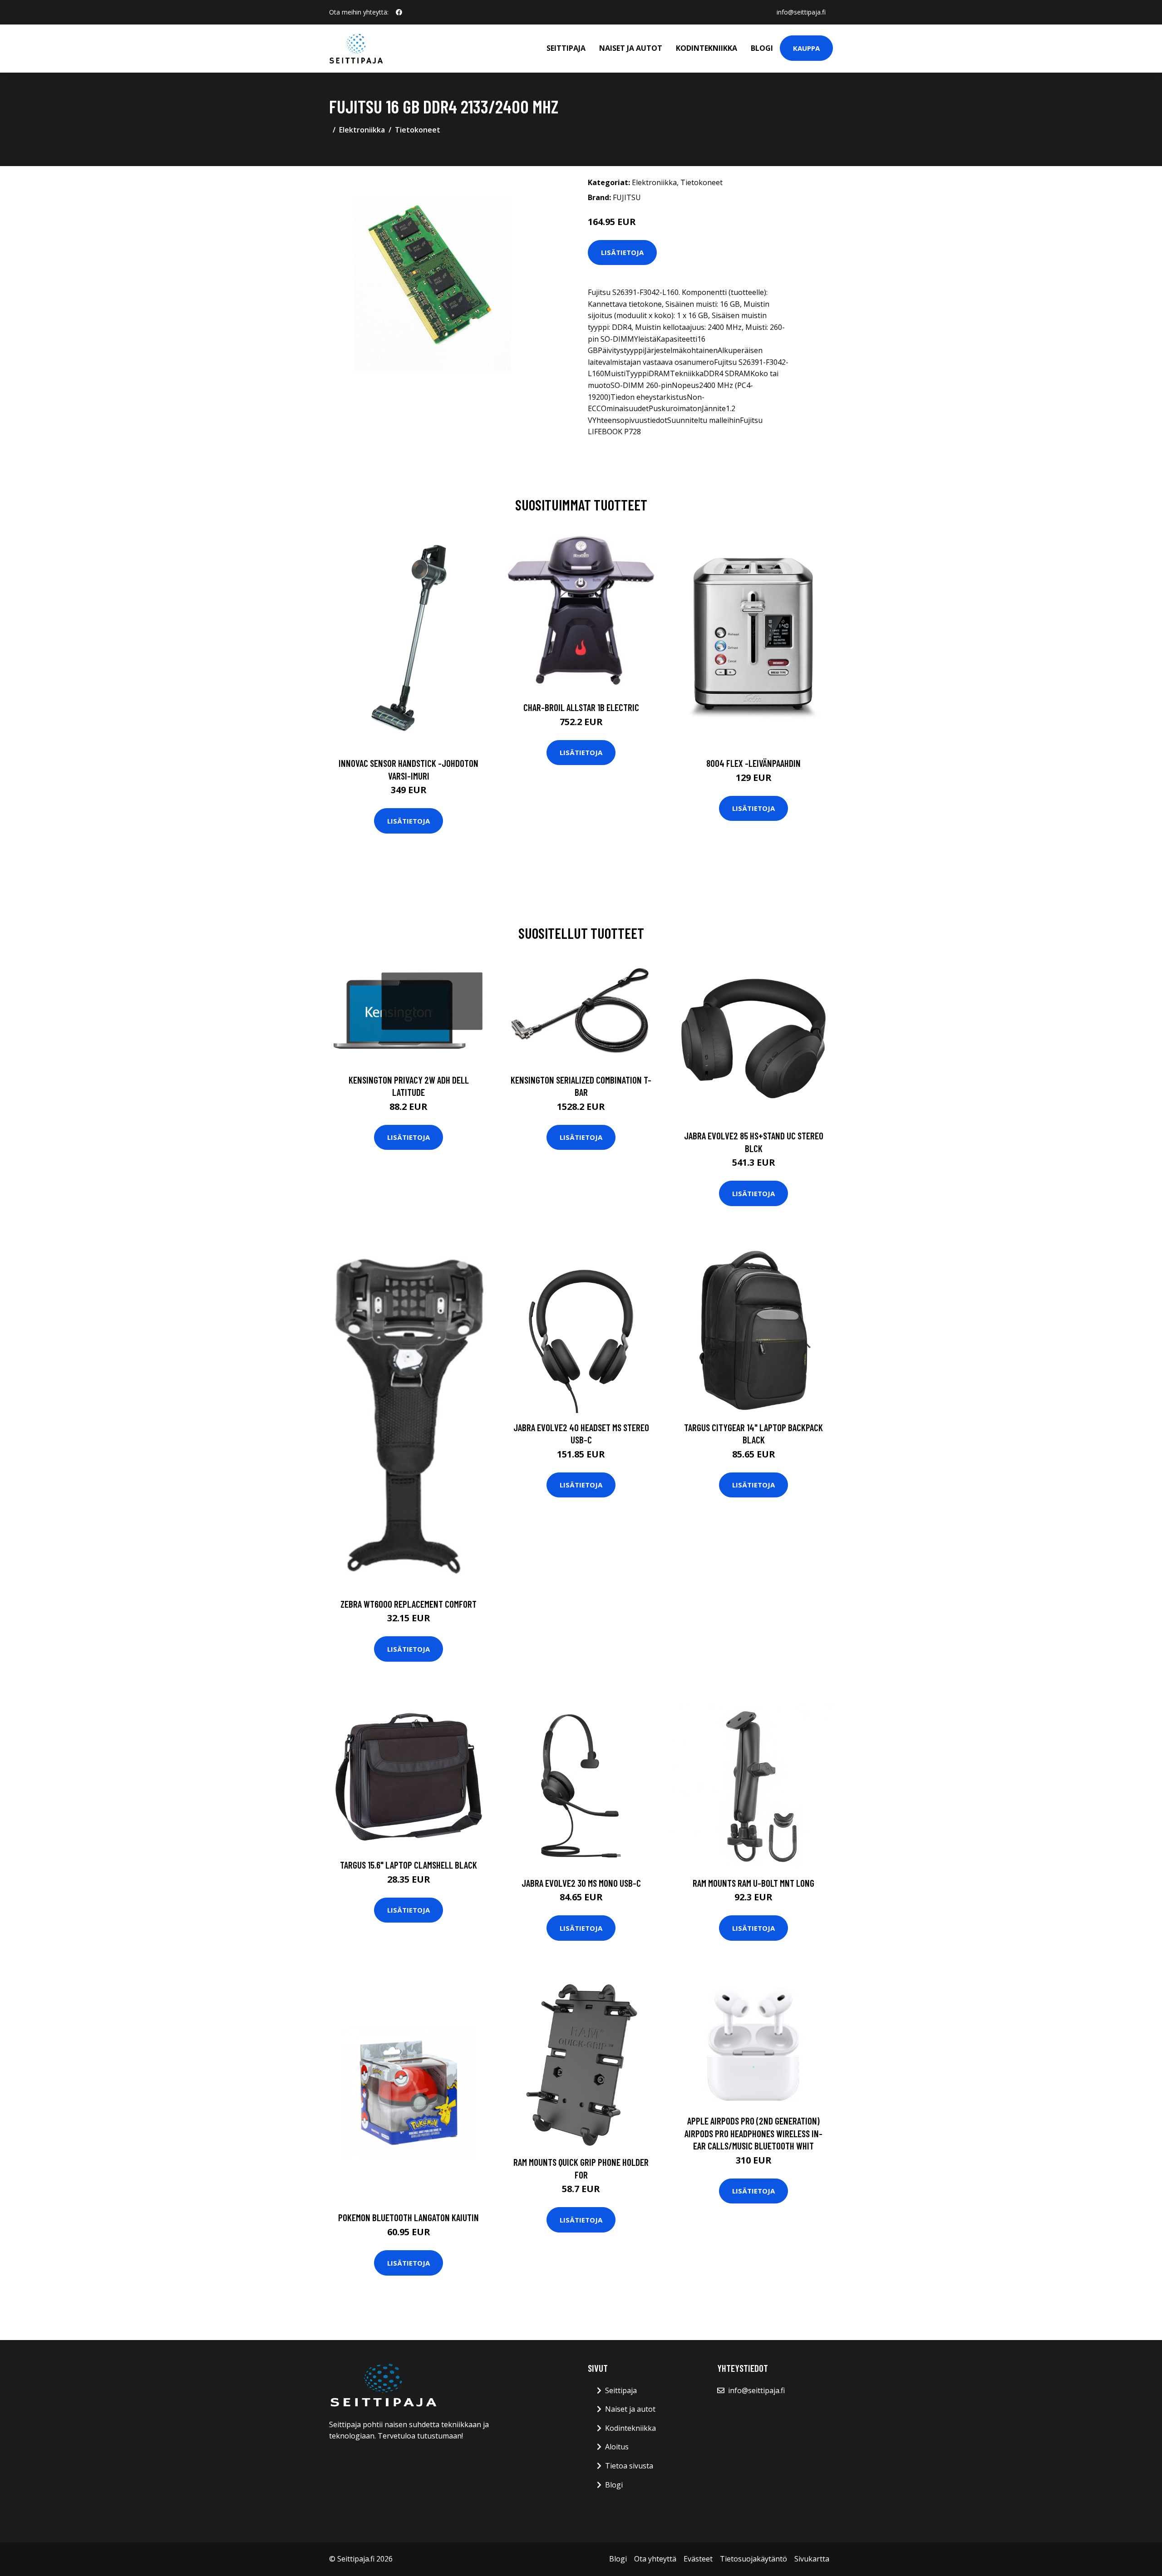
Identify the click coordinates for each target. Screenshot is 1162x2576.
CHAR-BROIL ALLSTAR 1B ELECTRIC (581, 707)
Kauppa (806, 48)
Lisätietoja (622, 252)
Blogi (762, 48)
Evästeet (698, 2559)
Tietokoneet (418, 130)
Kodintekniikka (707, 48)
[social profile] (399, 12)
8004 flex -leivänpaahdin (753, 763)
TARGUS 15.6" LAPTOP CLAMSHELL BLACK (409, 1865)
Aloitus (617, 2447)
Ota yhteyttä (655, 2559)
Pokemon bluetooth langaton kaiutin (409, 2217)
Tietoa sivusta (629, 2466)
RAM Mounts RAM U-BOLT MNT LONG (753, 1883)
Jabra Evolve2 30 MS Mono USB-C (581, 1883)
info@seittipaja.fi (801, 12)
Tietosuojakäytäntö (753, 2559)
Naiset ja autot (631, 48)
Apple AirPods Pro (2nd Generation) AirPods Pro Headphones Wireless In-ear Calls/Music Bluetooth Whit (753, 2133)
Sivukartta (812, 2559)
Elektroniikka (362, 130)
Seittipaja (566, 48)
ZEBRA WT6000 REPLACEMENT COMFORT (409, 1604)
